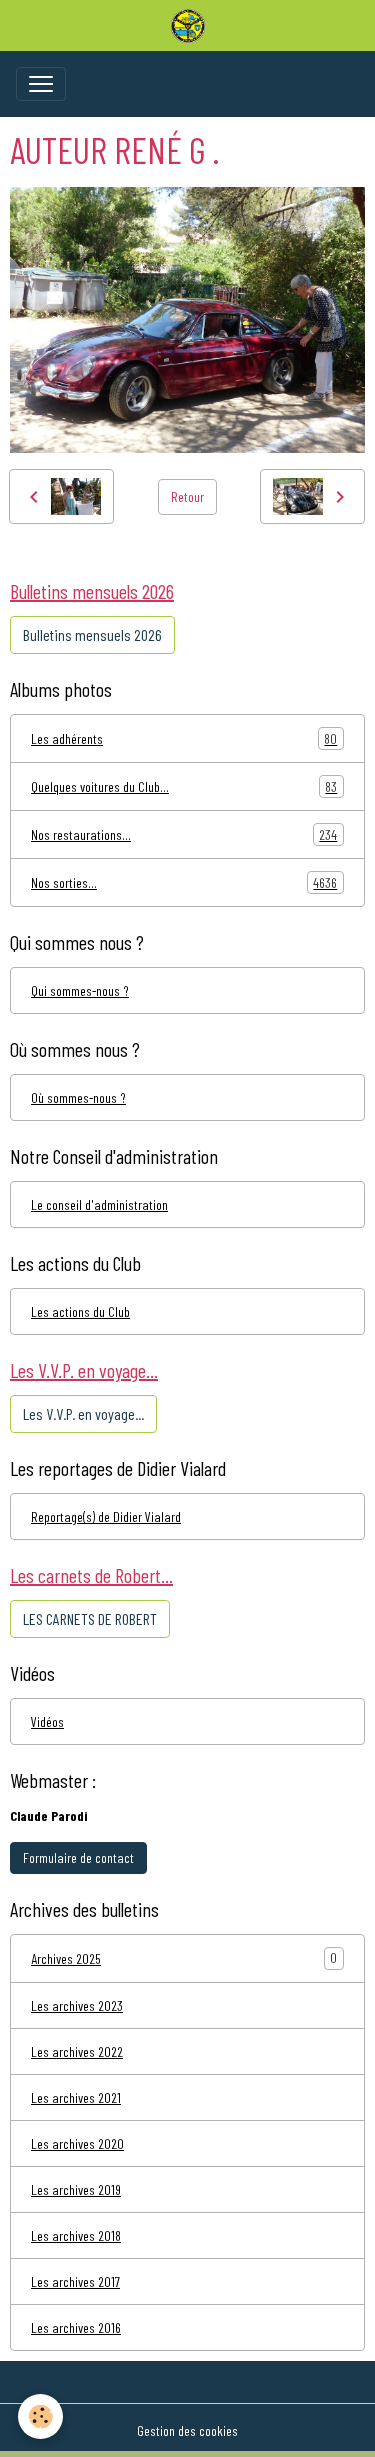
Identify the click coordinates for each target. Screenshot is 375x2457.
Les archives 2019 (76, 2189)
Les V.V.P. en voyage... (83, 1413)
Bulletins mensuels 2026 (92, 634)
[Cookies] (40, 2416)
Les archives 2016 (76, 2327)
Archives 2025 (66, 1958)
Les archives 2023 (77, 2005)
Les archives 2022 (77, 2051)
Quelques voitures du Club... (184, 787)
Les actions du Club (80, 1311)
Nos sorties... (184, 883)
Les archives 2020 (77, 2143)
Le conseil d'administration (99, 1204)
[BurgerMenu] (41, 84)
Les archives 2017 (75, 2281)
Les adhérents (184, 739)
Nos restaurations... (184, 835)
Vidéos (47, 1721)
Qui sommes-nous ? (80, 990)
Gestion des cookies (187, 2430)
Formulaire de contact (78, 1857)
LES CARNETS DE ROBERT (90, 1618)
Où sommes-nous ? (78, 1097)
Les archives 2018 (76, 2235)
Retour (187, 496)
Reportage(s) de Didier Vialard (106, 1516)
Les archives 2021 (76, 2097)
